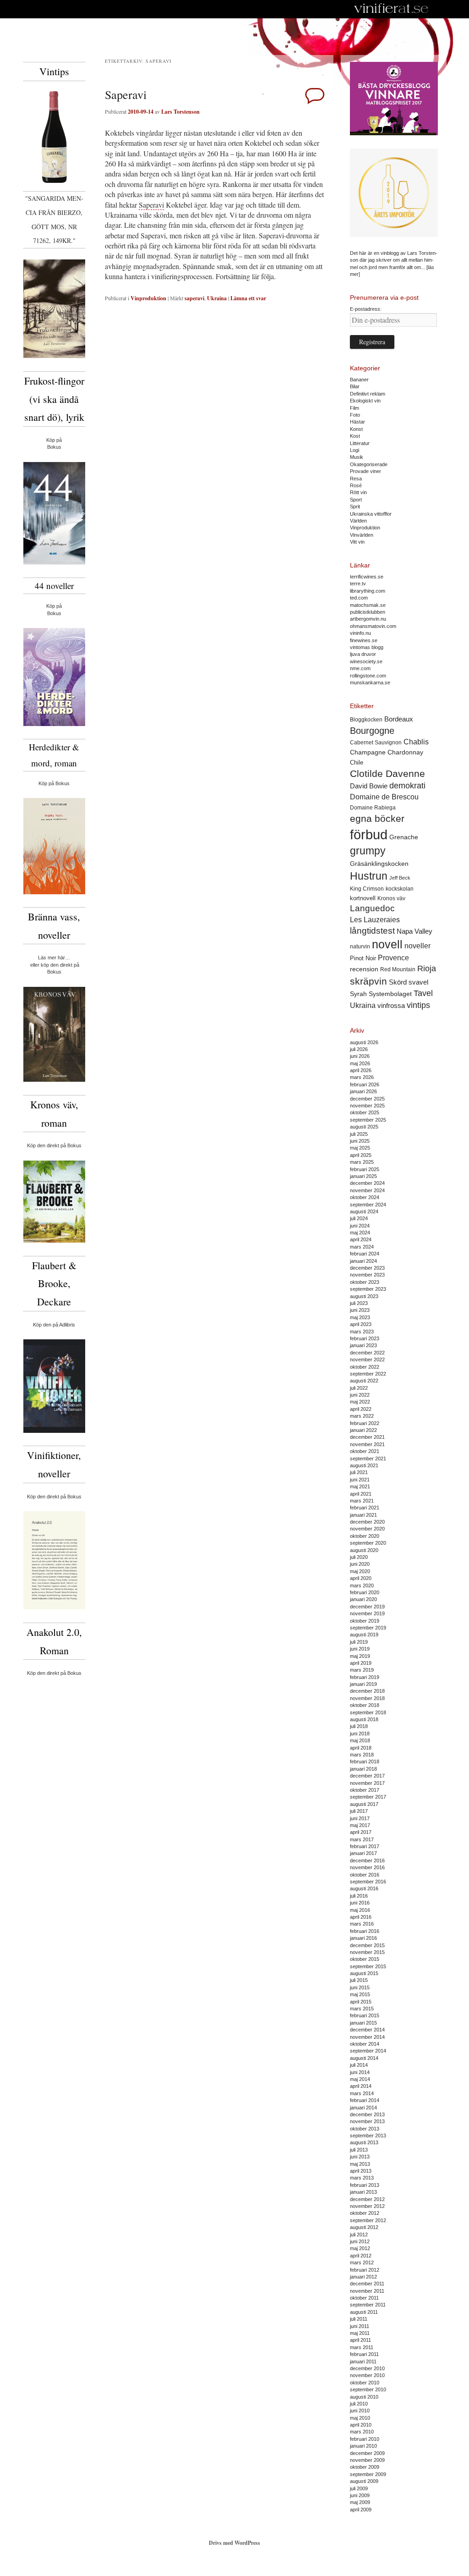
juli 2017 (359, 1811)
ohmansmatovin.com (373, 626)
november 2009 (367, 2460)
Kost (355, 436)
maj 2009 (360, 2502)
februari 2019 (365, 1677)
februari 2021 (365, 1508)
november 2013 (367, 2121)
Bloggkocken (366, 720)
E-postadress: (366, 309)
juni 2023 (360, 1310)
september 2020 (368, 1543)
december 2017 (367, 1776)
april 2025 (361, 1155)
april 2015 (361, 2002)
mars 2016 (362, 1924)
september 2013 (368, 2136)
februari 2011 (364, 2354)
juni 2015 (360, 1987)
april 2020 (361, 1578)
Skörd (398, 982)
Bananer (359, 380)
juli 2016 (359, 1896)
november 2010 (367, 2375)
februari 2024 (365, 1254)
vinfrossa (391, 1006)
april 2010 (361, 2425)
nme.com (360, 668)
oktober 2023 (365, 1282)
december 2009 (367, 2453)
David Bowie (369, 786)
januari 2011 (363, 2361)
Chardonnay (405, 752)
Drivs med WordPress (234, 2543)
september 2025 (368, 1120)
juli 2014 (359, 2065)
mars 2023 (362, 1332)
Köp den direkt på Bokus (54, 1145)
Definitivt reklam (368, 394)
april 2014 (361, 2086)
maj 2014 (360, 2079)
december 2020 (367, 1522)
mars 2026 (362, 1077)
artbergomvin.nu (368, 619)
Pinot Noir (363, 958)
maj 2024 (360, 1233)
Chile (357, 762)
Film (354, 408)
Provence (393, 958)
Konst (356, 429)
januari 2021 (363, 1515)
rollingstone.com (368, 676)
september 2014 (368, 2051)
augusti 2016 (364, 1888)
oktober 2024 (365, 1197)
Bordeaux (399, 719)
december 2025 (367, 1099)
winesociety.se (366, 661)
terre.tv (358, 583)
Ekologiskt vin (365, 401)
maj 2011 (360, 2333)
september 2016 (368, 1882)
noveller (417, 946)
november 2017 (367, 1783)
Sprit (355, 506)
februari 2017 (365, 1846)
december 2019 (367, 1607)
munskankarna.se (370, 683)
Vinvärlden (362, 535)
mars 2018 (362, 1755)
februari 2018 (365, 1761)
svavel (418, 982)
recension (364, 969)
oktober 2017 (365, 1790)
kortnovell (363, 898)
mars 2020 (362, 1585)
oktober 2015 (365, 1959)
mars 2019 (362, 1670)
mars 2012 (362, 2262)
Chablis (416, 742)
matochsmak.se (368, 605)
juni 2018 (360, 1734)
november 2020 (367, 1529)
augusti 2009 (364, 2481)
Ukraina (217, 298)
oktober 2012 (365, 2213)
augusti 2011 (364, 2312)
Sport (356, 500)
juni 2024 (360, 1226)
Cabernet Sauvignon (376, 743)
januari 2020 (363, 1599)
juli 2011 (359, 2319)
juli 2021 (359, 1472)
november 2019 (367, 1613)
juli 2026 (359, 1049)
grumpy (368, 851)
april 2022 (361, 1409)
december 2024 (367, 1183)
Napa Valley (414, 931)
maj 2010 (360, 2418)
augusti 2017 (364, 1804)
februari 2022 (365, 1423)
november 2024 (367, 1190)
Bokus (54, 447)
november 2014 (367, 2037)
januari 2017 (363, 1853)
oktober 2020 (365, 1536)
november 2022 (367, 1360)
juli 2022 (359, 1388)
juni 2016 (360, 1903)
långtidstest (372, 931)
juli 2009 (359, 2488)
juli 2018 (359, 1726)
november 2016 (367, 1867)
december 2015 (367, 1945)
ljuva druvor (363, 654)
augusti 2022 (364, 1381)
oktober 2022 (365, 1367)
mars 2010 (362, 2432)
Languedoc (372, 908)
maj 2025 (360, 1148)
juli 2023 (359, 1303)
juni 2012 (360, 2241)
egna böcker (377, 818)
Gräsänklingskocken (379, 864)
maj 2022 (360, 1402)
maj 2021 (360, 1486)
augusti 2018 (364, 1719)
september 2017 (368, 1797)
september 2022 (368, 1374)
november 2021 (367, 1444)
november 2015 (367, 1952)
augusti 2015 (364, 1973)
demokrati (407, 786)
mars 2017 (362, 1839)
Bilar (355, 386)
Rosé (356, 485)
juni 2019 (360, 1649)
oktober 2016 (365, 1875)
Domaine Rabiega (373, 808)
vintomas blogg (367, 647)
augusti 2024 (364, 1211)
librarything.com (368, 591)
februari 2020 (365, 1592)
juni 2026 (360, 1056)
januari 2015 (363, 2023)
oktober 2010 (365, 2383)
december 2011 (367, 2284)
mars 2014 (362, 2093)
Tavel (423, 993)
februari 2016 (365, 1931)
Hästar (357, 422)
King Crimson (367, 889)
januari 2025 (363, 1176)
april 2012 (361, 2256)
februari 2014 (365, 2100)
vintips (418, 1005)
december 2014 (367, 2030)
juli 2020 (359, 1557)
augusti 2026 (364, 1042)
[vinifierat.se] (391, 9)
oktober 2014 (365, 2044)
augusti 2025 (364, 1127)
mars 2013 (362, 2178)
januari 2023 (363, 1345)
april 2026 (361, 1070)
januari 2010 (363, 2446)
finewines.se (364, 640)
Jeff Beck (400, 878)
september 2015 (368, 1966)
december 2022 (367, 1353)
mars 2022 (362, 1416)
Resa (356, 479)
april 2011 (360, 2340)
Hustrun (369, 876)
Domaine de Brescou (384, 797)
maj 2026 (360, 1063)
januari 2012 (363, 2277)
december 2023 (367, 1268)
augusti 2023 (364, 1296)
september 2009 (368, 2474)
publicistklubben (368, 612)
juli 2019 (359, 1642)
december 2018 (367, 1691)
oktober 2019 (365, 1621)
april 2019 (361, 1663)
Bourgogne (372, 731)
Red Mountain (398, 969)
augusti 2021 (364, 1465)
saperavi (194, 298)
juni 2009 (360, 2495)
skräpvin (368, 981)
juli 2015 (359, 1980)
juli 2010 (359, 2404)
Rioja (427, 969)
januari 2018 (363, 1769)
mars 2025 (362, 1162)
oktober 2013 (365, 2129)
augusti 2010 (364, 2397)
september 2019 (368, 1628)
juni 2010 (360, 2411)
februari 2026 (365, 1084)
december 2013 (367, 2114)
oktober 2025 (365, 1112)
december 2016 (367, 1860)
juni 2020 (360, 1564)
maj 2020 (360, 1571)
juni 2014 (360, 2072)
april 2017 (361, 1832)
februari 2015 (365, 2015)
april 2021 (361, 1494)
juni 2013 (360, 2157)
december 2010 (367, 2368)
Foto (355, 415)
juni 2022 (360, 1395)
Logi (354, 450)
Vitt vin (357, 542)
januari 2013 (363, 2192)
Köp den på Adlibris (54, 1325)
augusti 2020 (364, 1550)
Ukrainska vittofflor (371, 514)
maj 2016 (360, 1910)
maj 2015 (360, 1994)
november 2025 (367, 1106)
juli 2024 (359, 1218)
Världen (358, 521)
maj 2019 (360, 1656)
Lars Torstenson (180, 112)
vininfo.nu (360, 633)
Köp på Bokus (54, 783)
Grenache (404, 837)
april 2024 (361, 1239)
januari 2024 (363, 1261)
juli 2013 (359, 2150)
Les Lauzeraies (375, 920)
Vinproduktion (148, 298)
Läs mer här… (54, 958)
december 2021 (367, 1437)
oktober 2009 (365, 2467)
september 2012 (368, 2220)
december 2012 (367, 2199)
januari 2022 (363, 1430)
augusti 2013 (364, 2142)
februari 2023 (365, 1338)
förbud (369, 834)
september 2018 (368, 1712)
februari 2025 (365, 1169)
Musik (357, 457)
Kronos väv (391, 898)
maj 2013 (360, 2164)
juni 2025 (360, 1141)
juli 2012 (359, 2235)
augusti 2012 (364, 2227)
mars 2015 (362, 2009)
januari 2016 (363, 1938)
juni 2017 (360, 1818)
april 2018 (361, 1748)
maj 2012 (360, 2248)
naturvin (360, 947)
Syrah (358, 994)
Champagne (368, 752)
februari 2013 (365, 2185)
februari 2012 (365, 2270)
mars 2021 (362, 1501)
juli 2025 (359, 1134)
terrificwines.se (367, 577)
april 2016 (361, 1917)
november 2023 (367, 1275)
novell (387, 944)
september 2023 (368, 1289)
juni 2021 (360, 1480)
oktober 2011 (364, 2298)
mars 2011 (362, 2347)
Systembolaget (390, 994)
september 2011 (368, 2305)
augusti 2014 (364, 2058)
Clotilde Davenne (387, 773)
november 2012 (367, 2206)
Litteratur (360, 443)
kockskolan (400, 889)
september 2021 (368, 1459)
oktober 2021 (365, 1451)
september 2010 (368, 2389)
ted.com (359, 598)
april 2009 (361, 2510)
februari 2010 (365, 2439)
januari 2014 (363, 2108)
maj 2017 (360, 1825)
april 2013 (361, 2171)
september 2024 (368, 1205)
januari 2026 (363, 1091)
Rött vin (358, 492)
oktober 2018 (365, 1705)
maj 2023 (360, 1317)
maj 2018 (360, 1740)
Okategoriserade (369, 464)
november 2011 (367, 2291)
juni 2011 (360, 2326)
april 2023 (361, 1324)
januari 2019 (363, 1684)
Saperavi (126, 94)
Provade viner (365, 471)
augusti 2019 (364, 1635)
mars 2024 (362, 1247)
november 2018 (367, 1698)
